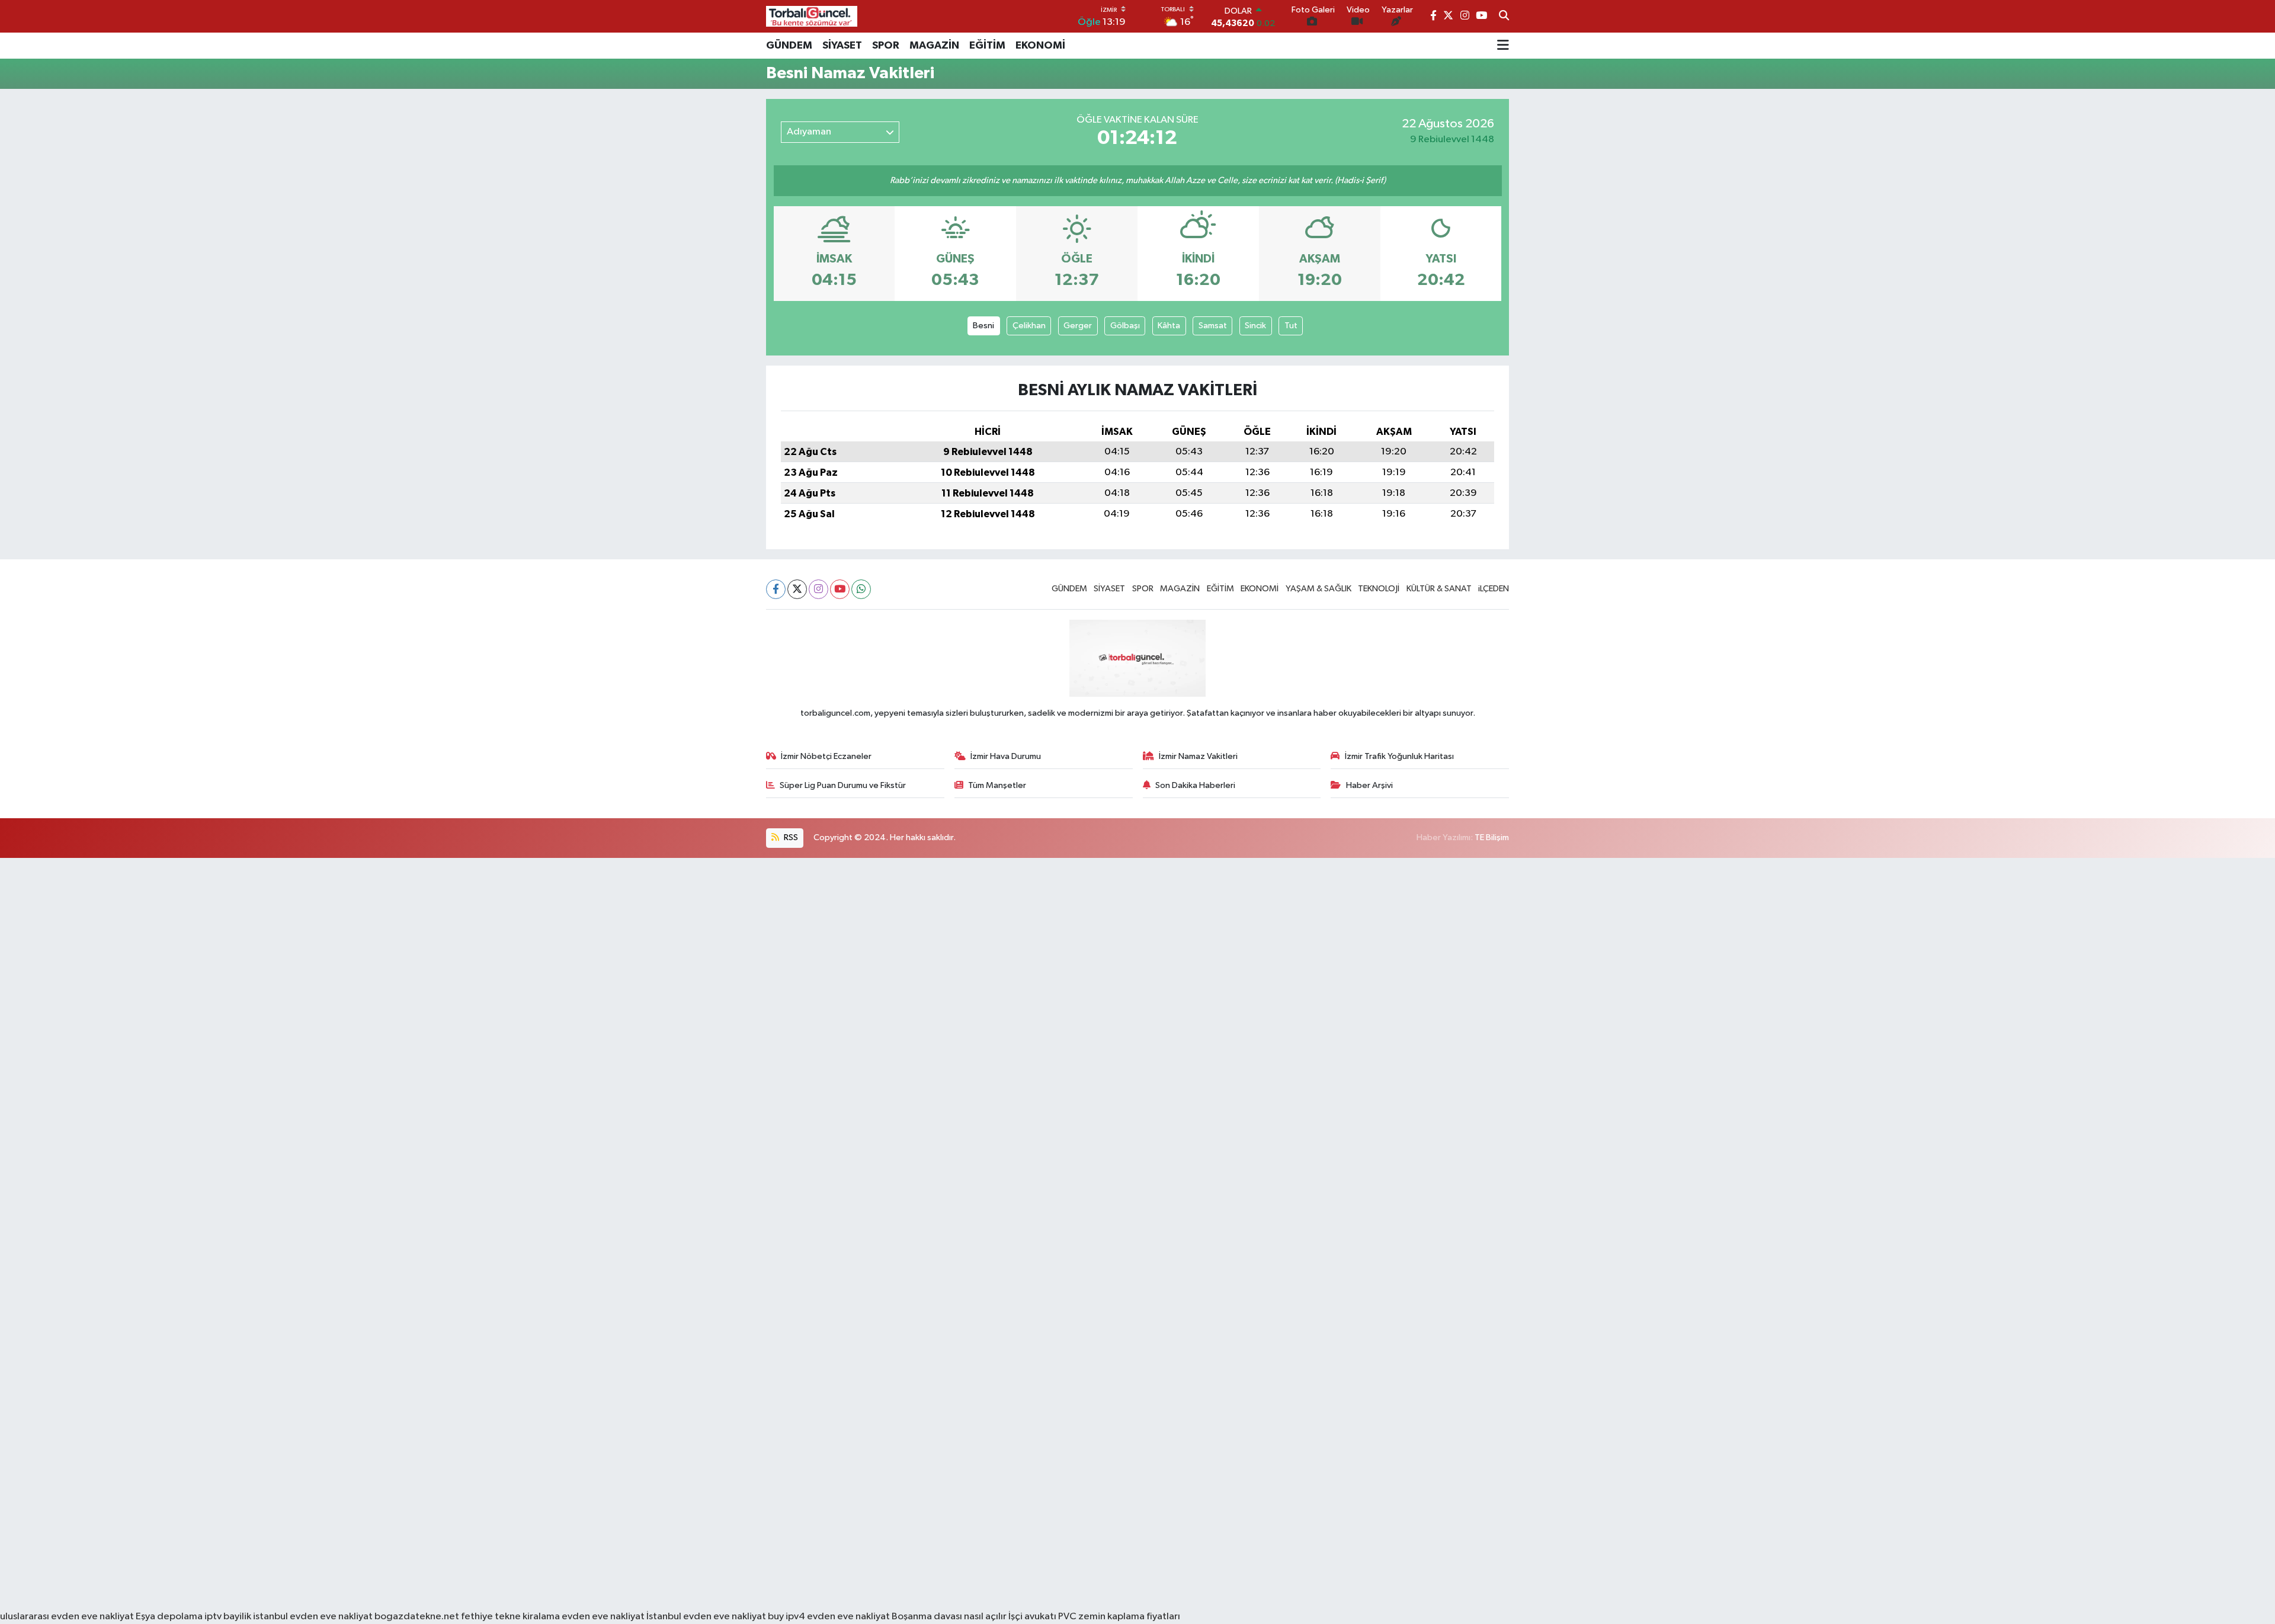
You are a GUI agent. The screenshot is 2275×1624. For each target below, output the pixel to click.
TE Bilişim (1492, 837)
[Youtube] (840, 589)
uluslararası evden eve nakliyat (67, 1617)
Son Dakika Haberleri (1195, 785)
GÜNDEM (789, 46)
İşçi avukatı (1032, 1617)
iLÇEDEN (1494, 589)
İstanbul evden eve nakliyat (706, 1617)
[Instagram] (818, 589)
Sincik (1255, 326)
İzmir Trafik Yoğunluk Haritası (1399, 756)
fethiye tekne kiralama (510, 1617)
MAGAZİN (934, 46)
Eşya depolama (169, 1617)
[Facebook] (776, 589)
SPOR (886, 46)
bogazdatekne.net (418, 1617)
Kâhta (1169, 326)
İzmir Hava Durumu (1006, 756)
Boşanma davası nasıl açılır (949, 1617)
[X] (797, 589)
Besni (983, 326)
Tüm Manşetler (997, 785)
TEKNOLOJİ (1379, 589)
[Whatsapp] (861, 589)
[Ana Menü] (1503, 46)
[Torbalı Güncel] (812, 16)
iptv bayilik (228, 1617)
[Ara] (1504, 17)
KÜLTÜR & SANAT (1439, 589)
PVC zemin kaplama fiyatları (1119, 1617)
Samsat (1213, 326)
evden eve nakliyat (603, 1617)
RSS (790, 837)
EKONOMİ (1040, 46)
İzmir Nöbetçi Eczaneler (826, 756)
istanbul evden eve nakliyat (313, 1617)
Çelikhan (1029, 326)
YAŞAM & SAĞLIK (1318, 589)
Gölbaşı (1125, 326)
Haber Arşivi (1369, 785)
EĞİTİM (987, 46)
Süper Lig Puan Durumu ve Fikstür (843, 785)
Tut (1291, 326)
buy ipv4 (787, 1617)
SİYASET (842, 46)
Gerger (1078, 326)
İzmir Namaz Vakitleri (1198, 756)
